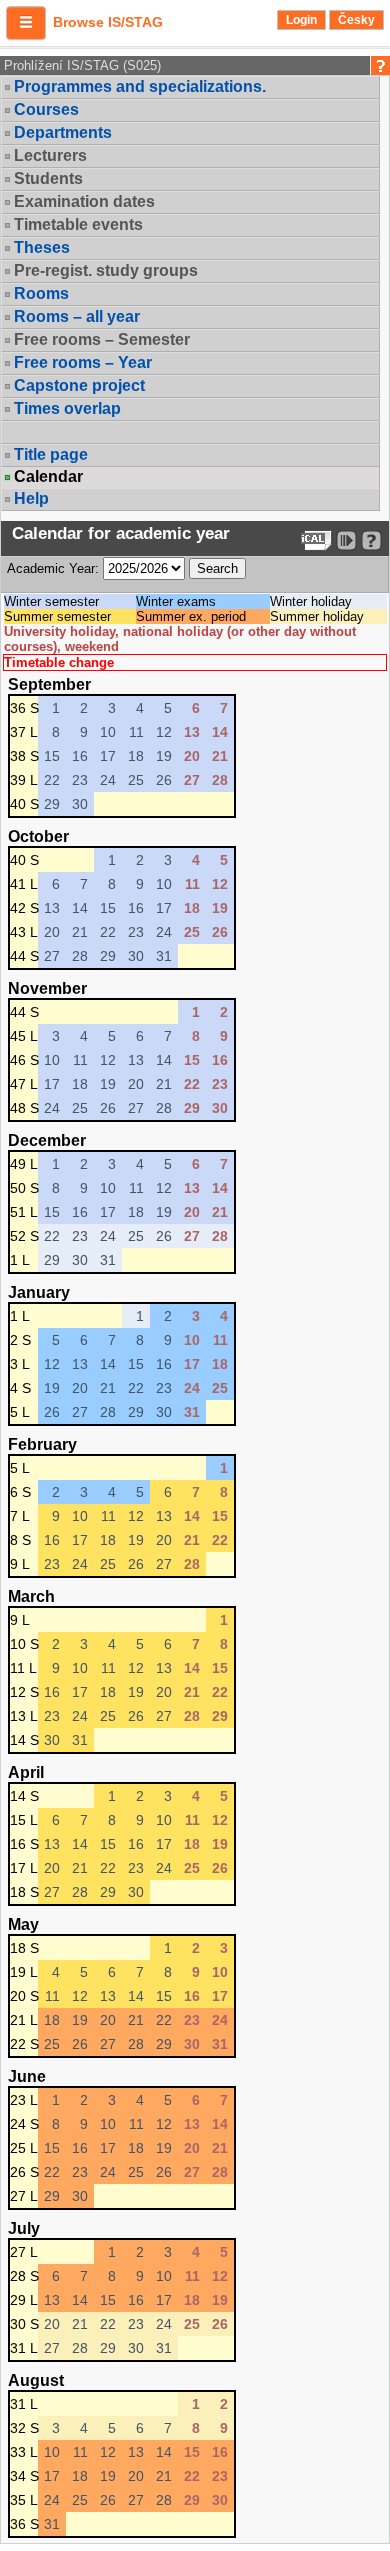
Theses (42, 247)
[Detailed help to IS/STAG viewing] (371, 540)
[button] (26, 23)
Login (301, 20)
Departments (63, 132)
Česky (356, 20)
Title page (51, 454)
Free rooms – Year (83, 362)
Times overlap (67, 408)
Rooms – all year (77, 316)
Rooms (41, 293)
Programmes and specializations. (140, 86)
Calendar (48, 477)
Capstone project (79, 385)
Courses (46, 109)
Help (31, 498)
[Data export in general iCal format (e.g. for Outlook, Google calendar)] (316, 540)
